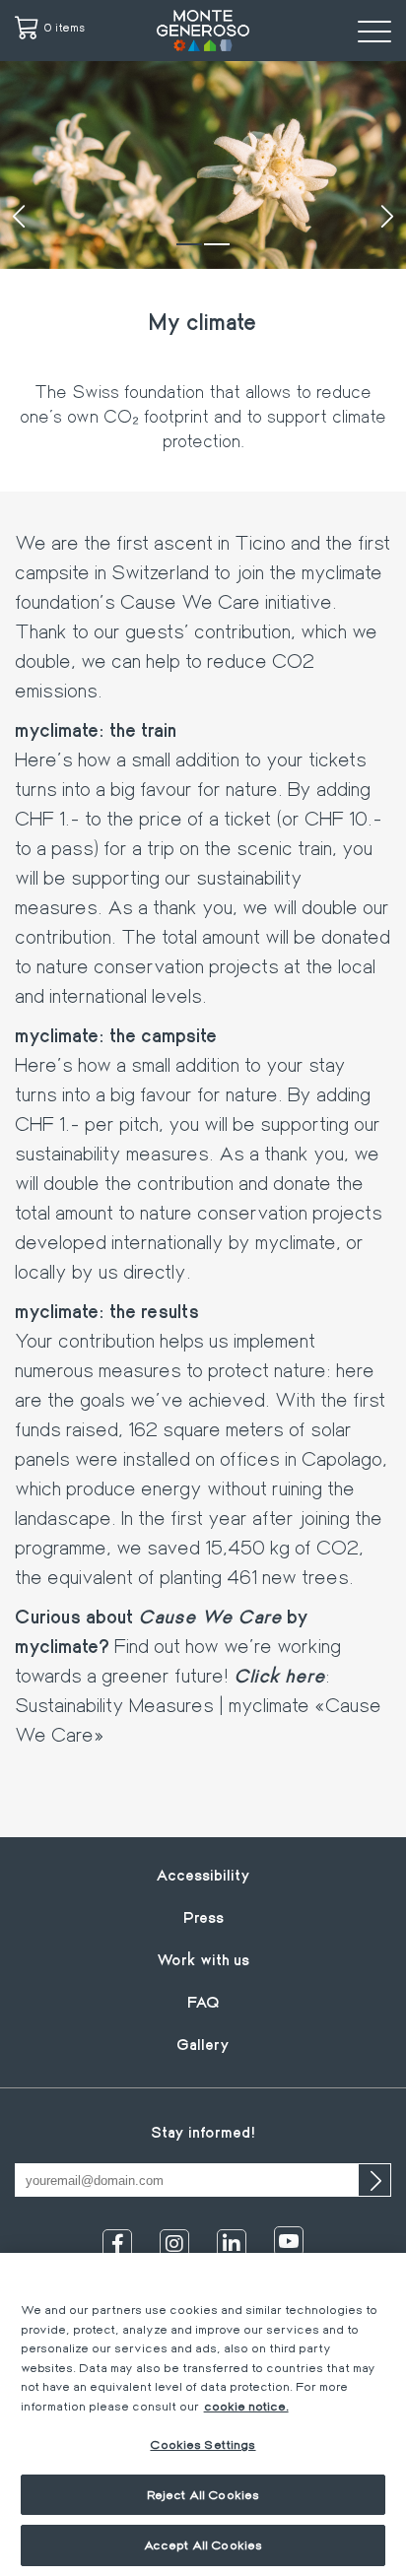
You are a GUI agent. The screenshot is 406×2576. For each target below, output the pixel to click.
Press (203, 1916)
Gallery (203, 2044)
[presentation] (19, 217)
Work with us (203, 1959)
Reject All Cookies (203, 2494)
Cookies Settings (203, 2444)
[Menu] (374, 31)
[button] (189, 244)
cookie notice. (246, 2406)
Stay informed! (203, 2131)
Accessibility (203, 1874)
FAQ (203, 2001)
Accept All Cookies (203, 2544)
